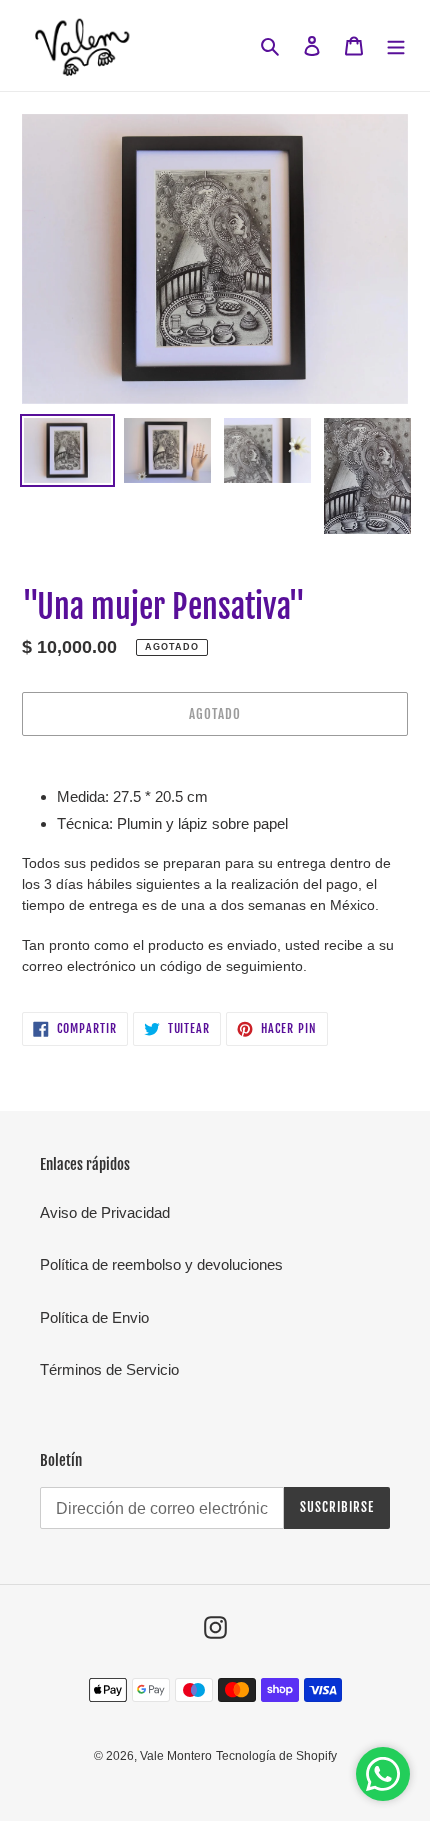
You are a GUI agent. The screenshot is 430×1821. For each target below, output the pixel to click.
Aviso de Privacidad (105, 1212)
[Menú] (396, 45)
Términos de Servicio (109, 1369)
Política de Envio (94, 1317)
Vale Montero (176, 1756)
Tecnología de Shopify (276, 1756)
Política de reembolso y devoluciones (161, 1264)
